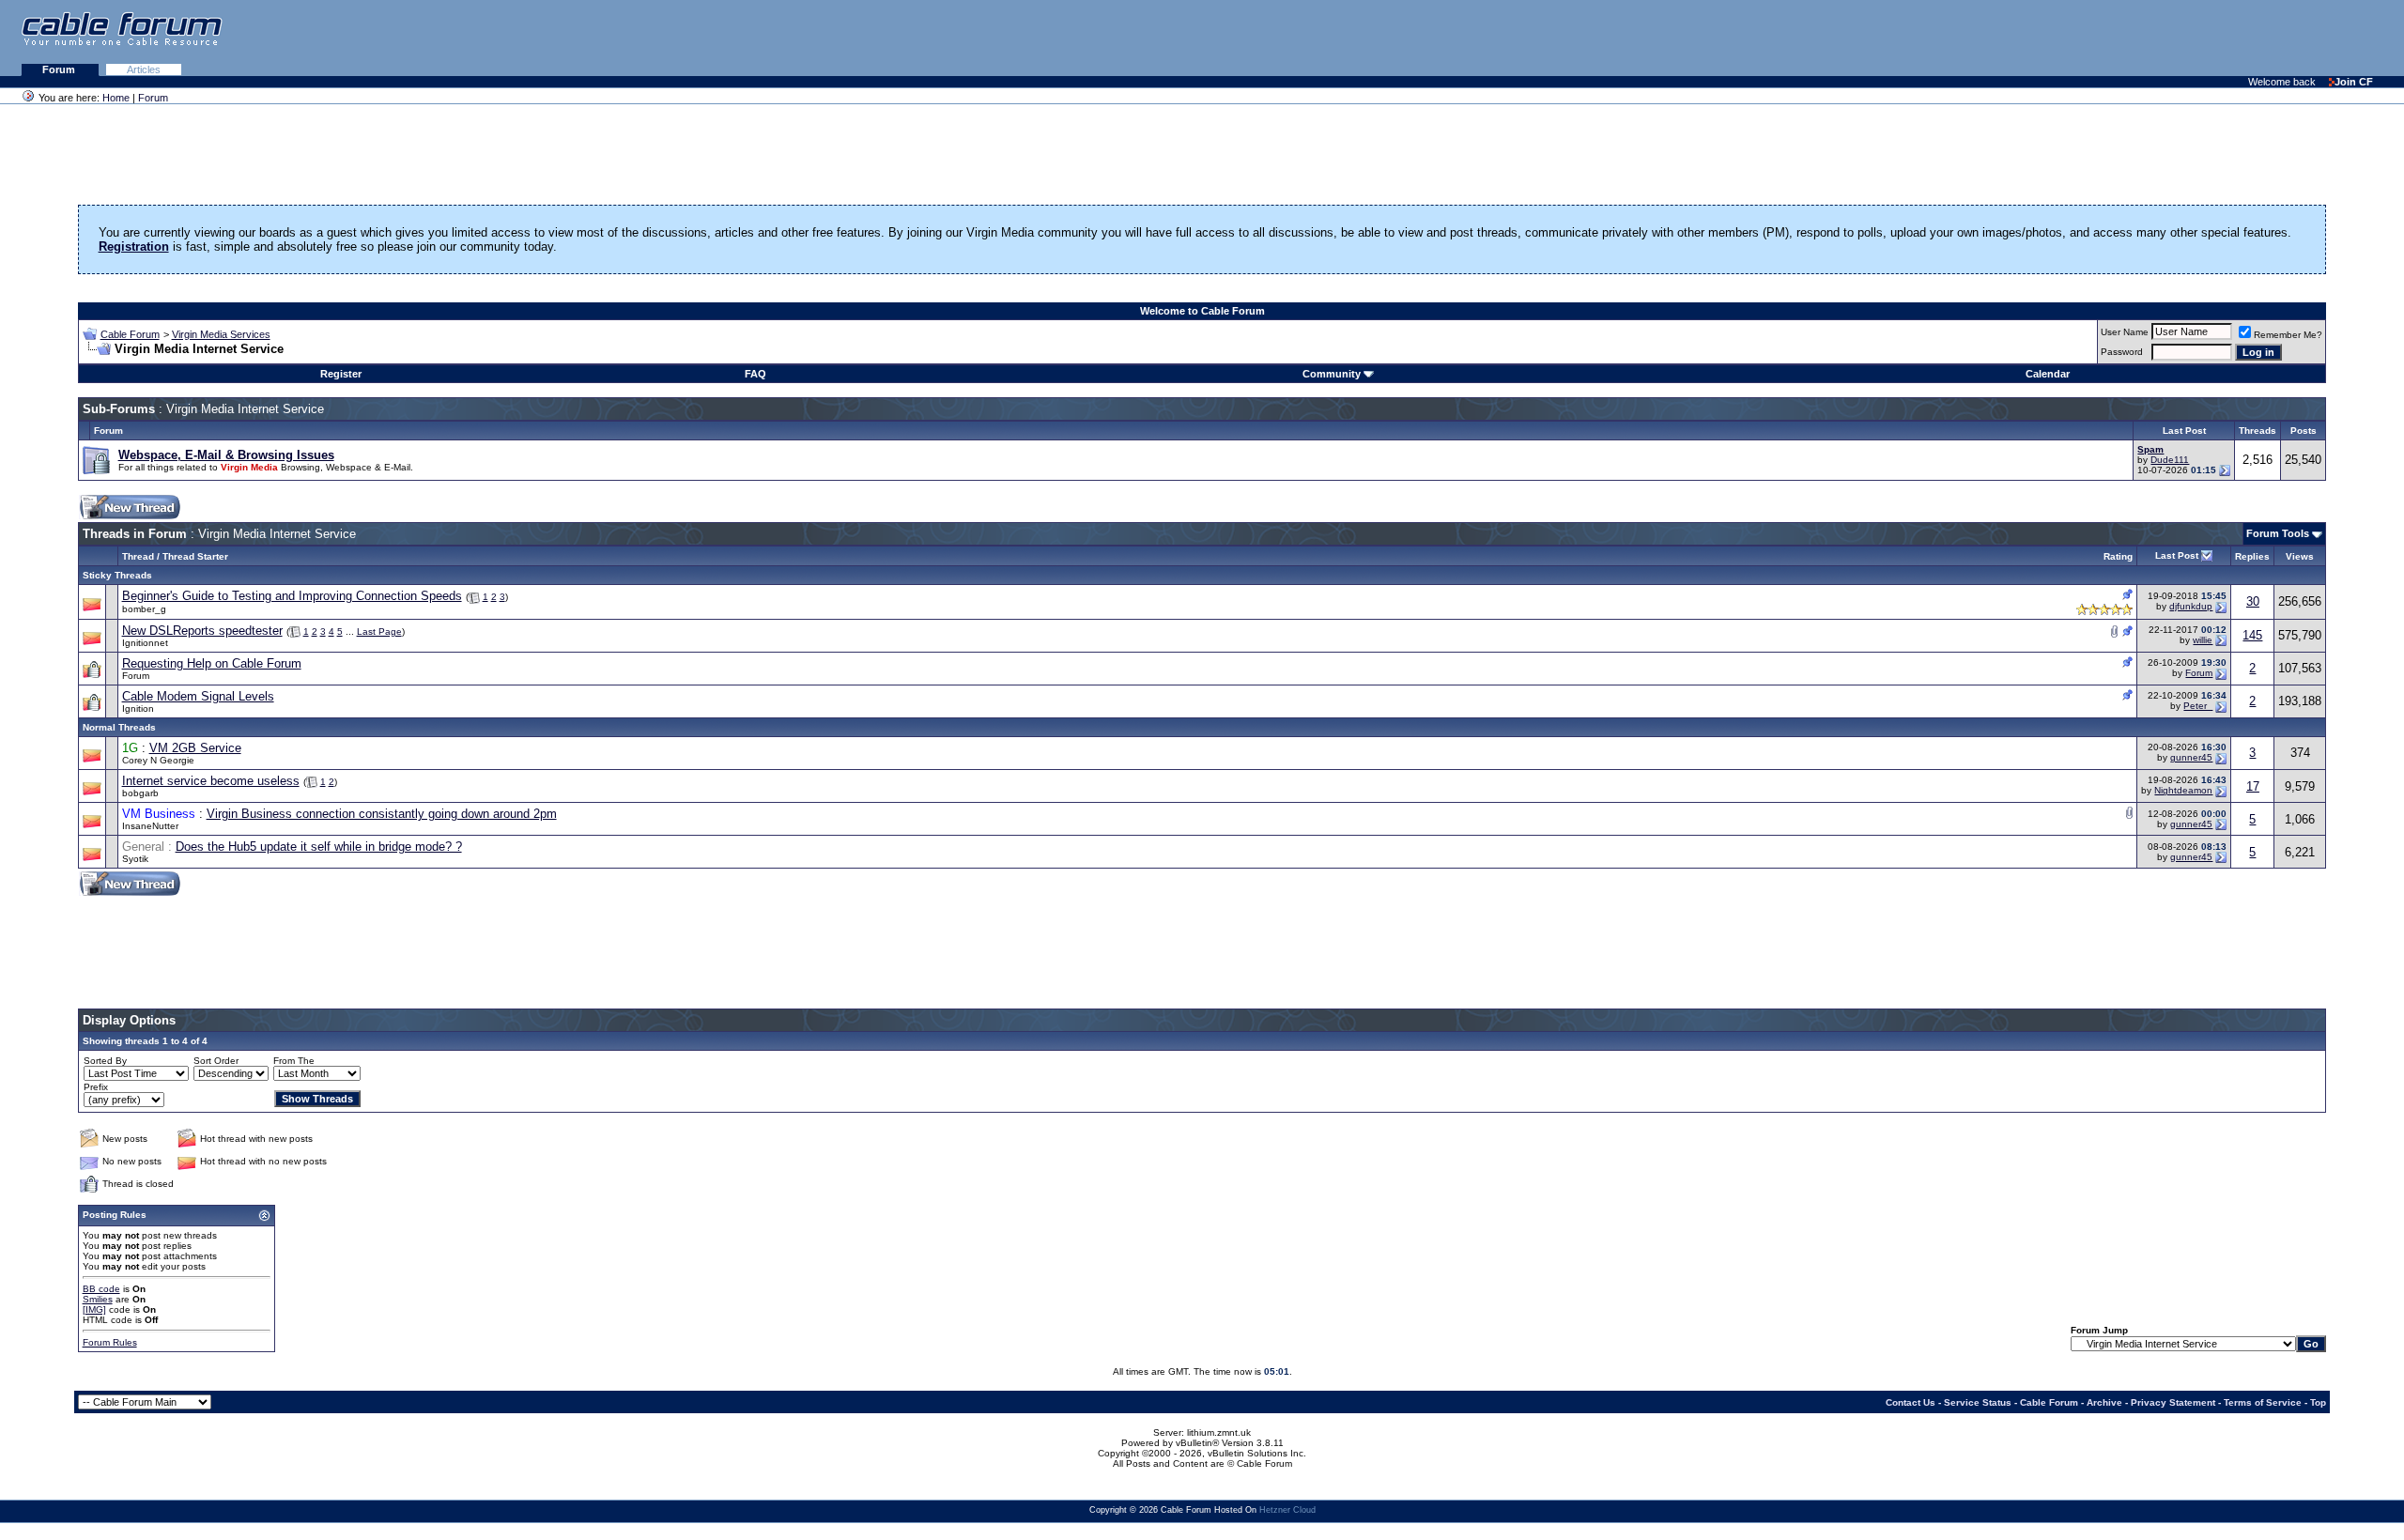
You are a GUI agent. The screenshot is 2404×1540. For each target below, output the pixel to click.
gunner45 (2191, 757)
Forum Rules (110, 1342)
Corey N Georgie (158, 760)
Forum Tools (2278, 533)
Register (341, 374)
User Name (2125, 332)
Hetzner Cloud (1287, 1510)
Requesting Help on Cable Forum (212, 663)
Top (2318, 1402)
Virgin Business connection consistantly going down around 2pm (382, 814)
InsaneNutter (150, 826)
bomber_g (144, 609)
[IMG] (94, 1309)
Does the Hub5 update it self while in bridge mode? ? (319, 847)
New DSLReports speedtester (202, 631)
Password (2122, 352)
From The (294, 1061)
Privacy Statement (2173, 1402)
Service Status (1978, 1402)
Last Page (379, 631)
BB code (101, 1289)
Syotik (135, 859)
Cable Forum (130, 334)
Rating (2118, 556)
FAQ (755, 374)
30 (2253, 601)
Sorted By (105, 1061)
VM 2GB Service (195, 748)
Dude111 (2170, 460)
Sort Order (216, 1061)
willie (2203, 640)
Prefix (96, 1087)
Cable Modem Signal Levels (198, 696)
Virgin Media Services (221, 334)
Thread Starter (195, 556)
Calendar (2048, 374)
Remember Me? (2288, 335)
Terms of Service (2263, 1402)
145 (2252, 635)
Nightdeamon (2183, 790)
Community (1332, 374)
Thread (138, 556)
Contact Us (1911, 1402)
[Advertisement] (2175, 38)
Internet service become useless (211, 781)
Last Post (2177, 555)
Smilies (98, 1299)
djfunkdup (2191, 606)
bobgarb (140, 793)
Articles (144, 69)
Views (2300, 556)
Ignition (138, 708)
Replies (2252, 556)
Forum (60, 69)
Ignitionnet (145, 643)
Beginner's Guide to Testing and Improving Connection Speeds (292, 596)
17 (2253, 786)
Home (116, 98)
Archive (2104, 1402)
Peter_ (2198, 706)
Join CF (2354, 82)
